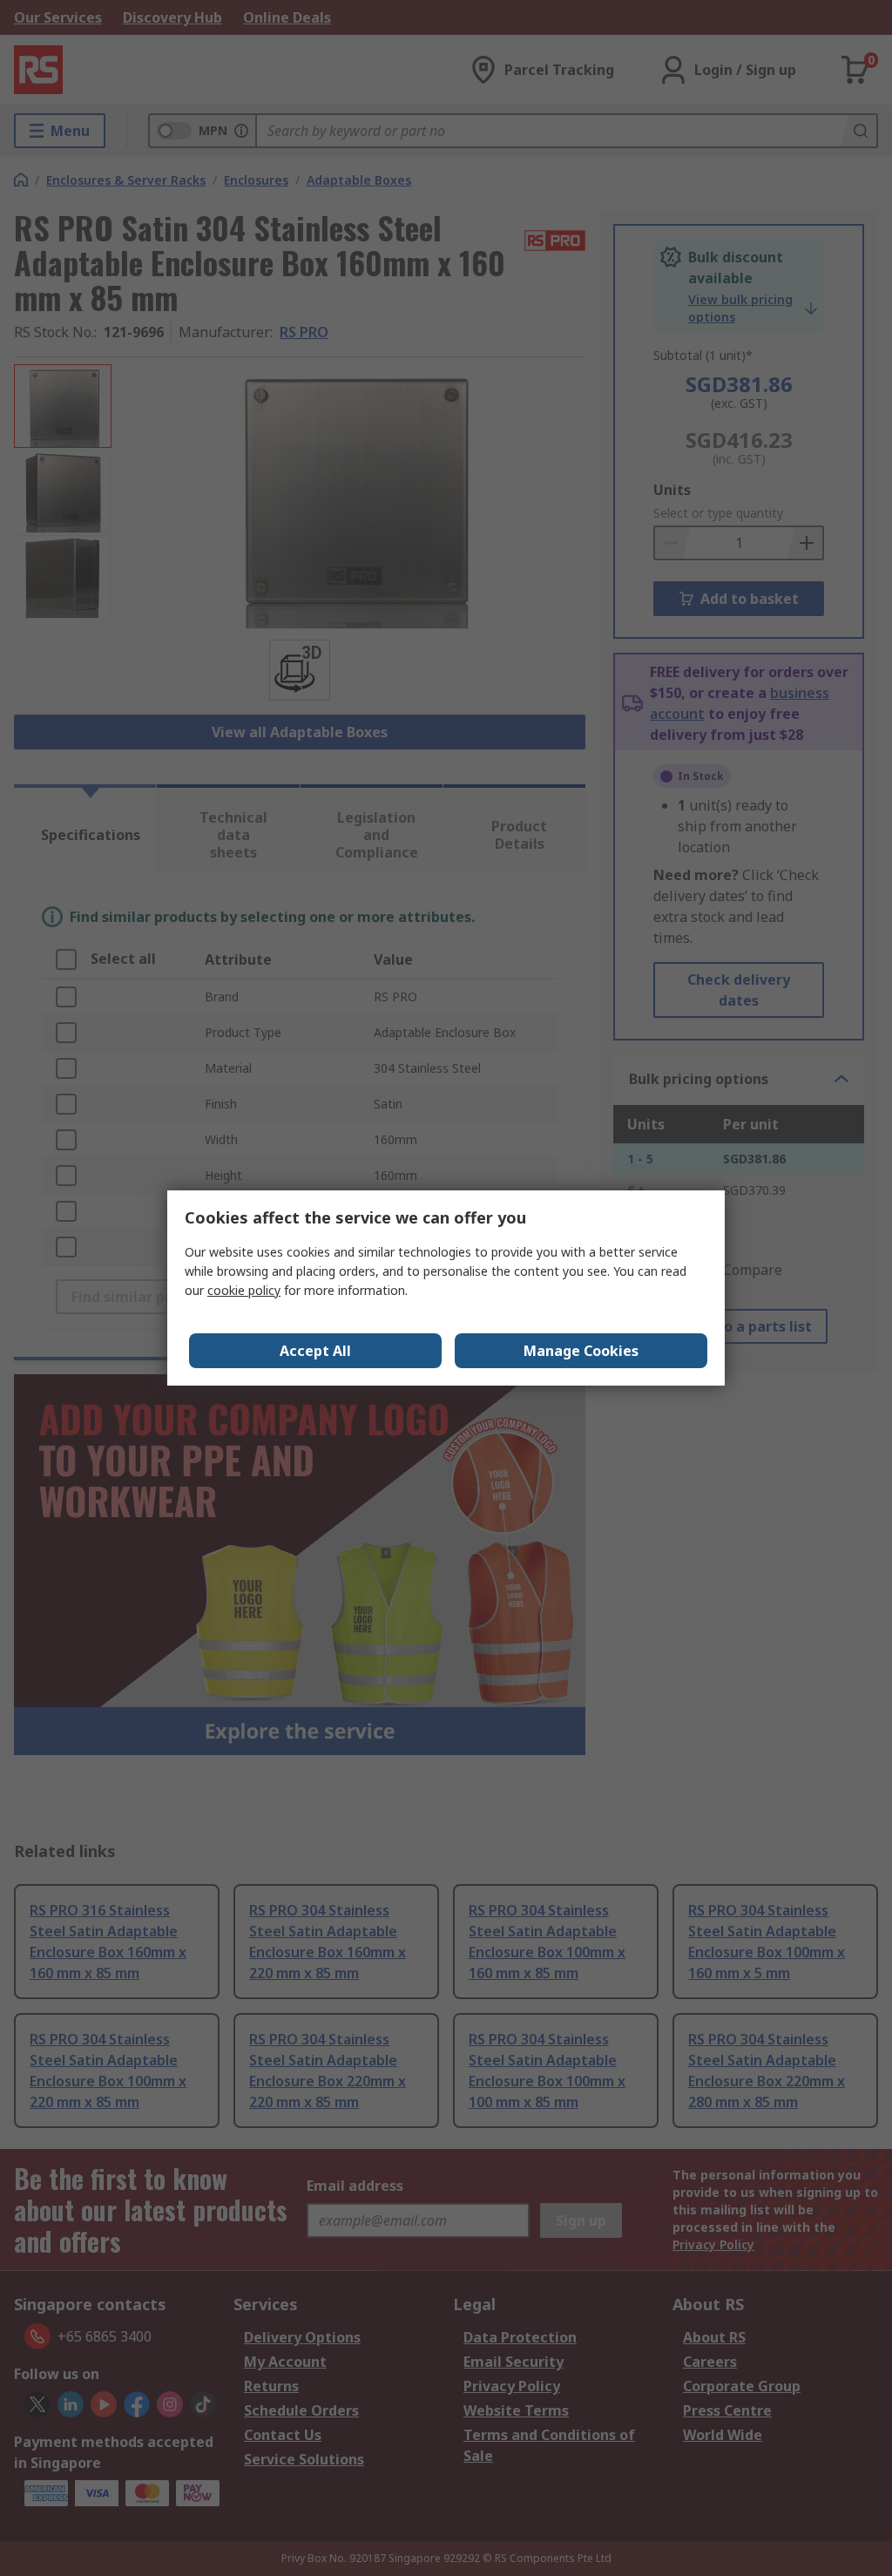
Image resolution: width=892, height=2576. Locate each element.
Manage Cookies (581, 1351)
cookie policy (244, 1290)
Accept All (315, 1351)
